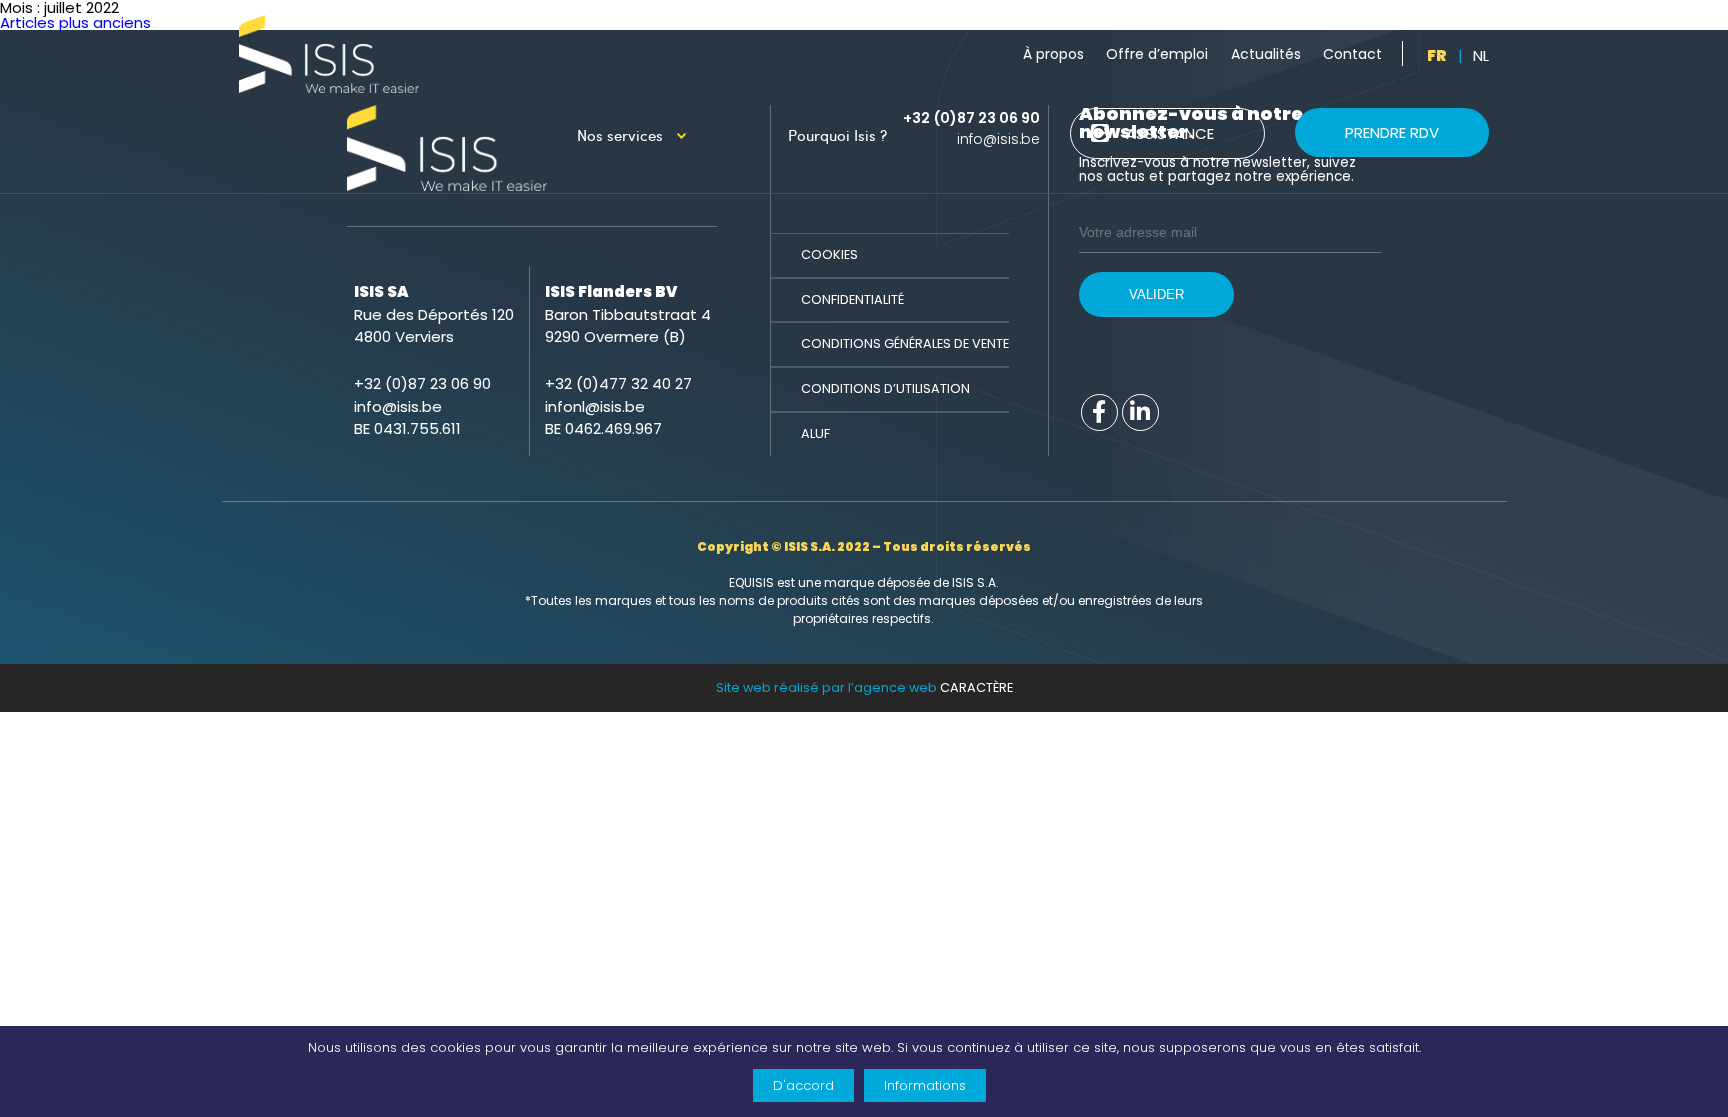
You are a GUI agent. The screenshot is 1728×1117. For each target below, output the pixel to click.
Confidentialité (852, 299)
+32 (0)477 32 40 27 (618, 383)
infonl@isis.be (595, 406)
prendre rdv (1392, 132)
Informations (925, 1085)
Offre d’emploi (1157, 54)
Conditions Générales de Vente (905, 343)
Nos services (620, 135)
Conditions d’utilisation (885, 388)
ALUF (815, 433)
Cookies (829, 254)
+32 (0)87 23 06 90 (971, 118)
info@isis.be (998, 139)
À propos (1053, 54)
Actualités (1266, 54)
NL (1481, 55)
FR (1437, 55)
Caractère (976, 687)
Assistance (1170, 133)
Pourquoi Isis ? (845, 135)
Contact (1352, 54)
